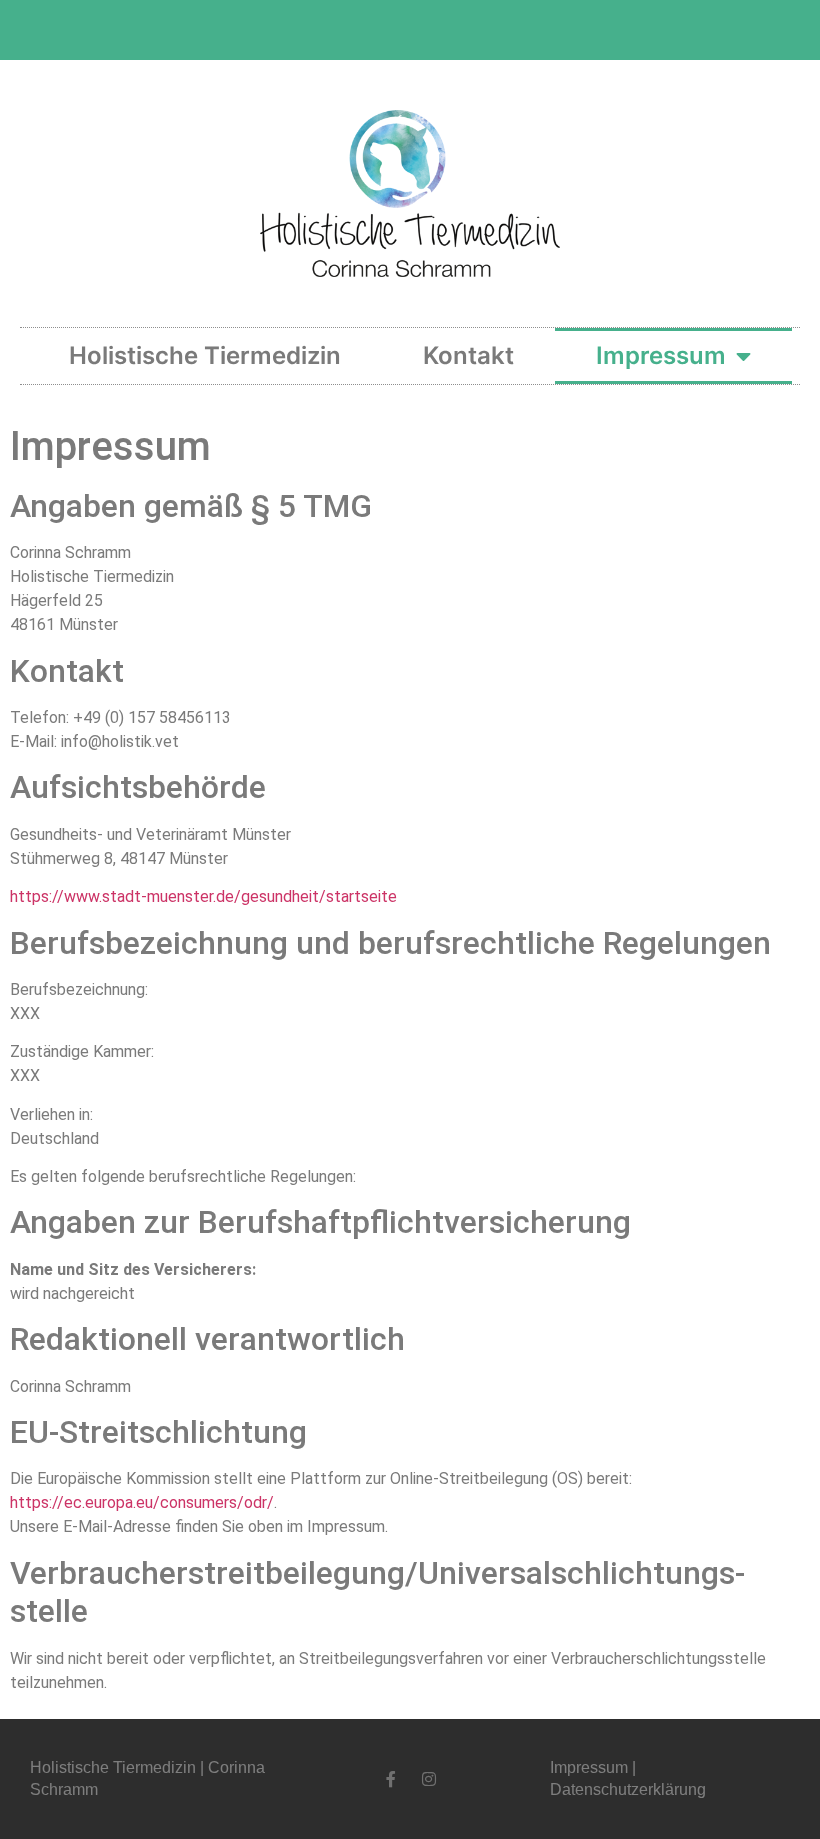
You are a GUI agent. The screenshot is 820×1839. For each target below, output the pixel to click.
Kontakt (468, 355)
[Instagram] (429, 1779)
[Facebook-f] (391, 1779)
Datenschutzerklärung (628, 1789)
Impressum (661, 355)
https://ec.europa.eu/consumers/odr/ (142, 1502)
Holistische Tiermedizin (205, 355)
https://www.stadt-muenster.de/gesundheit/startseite (203, 896)
